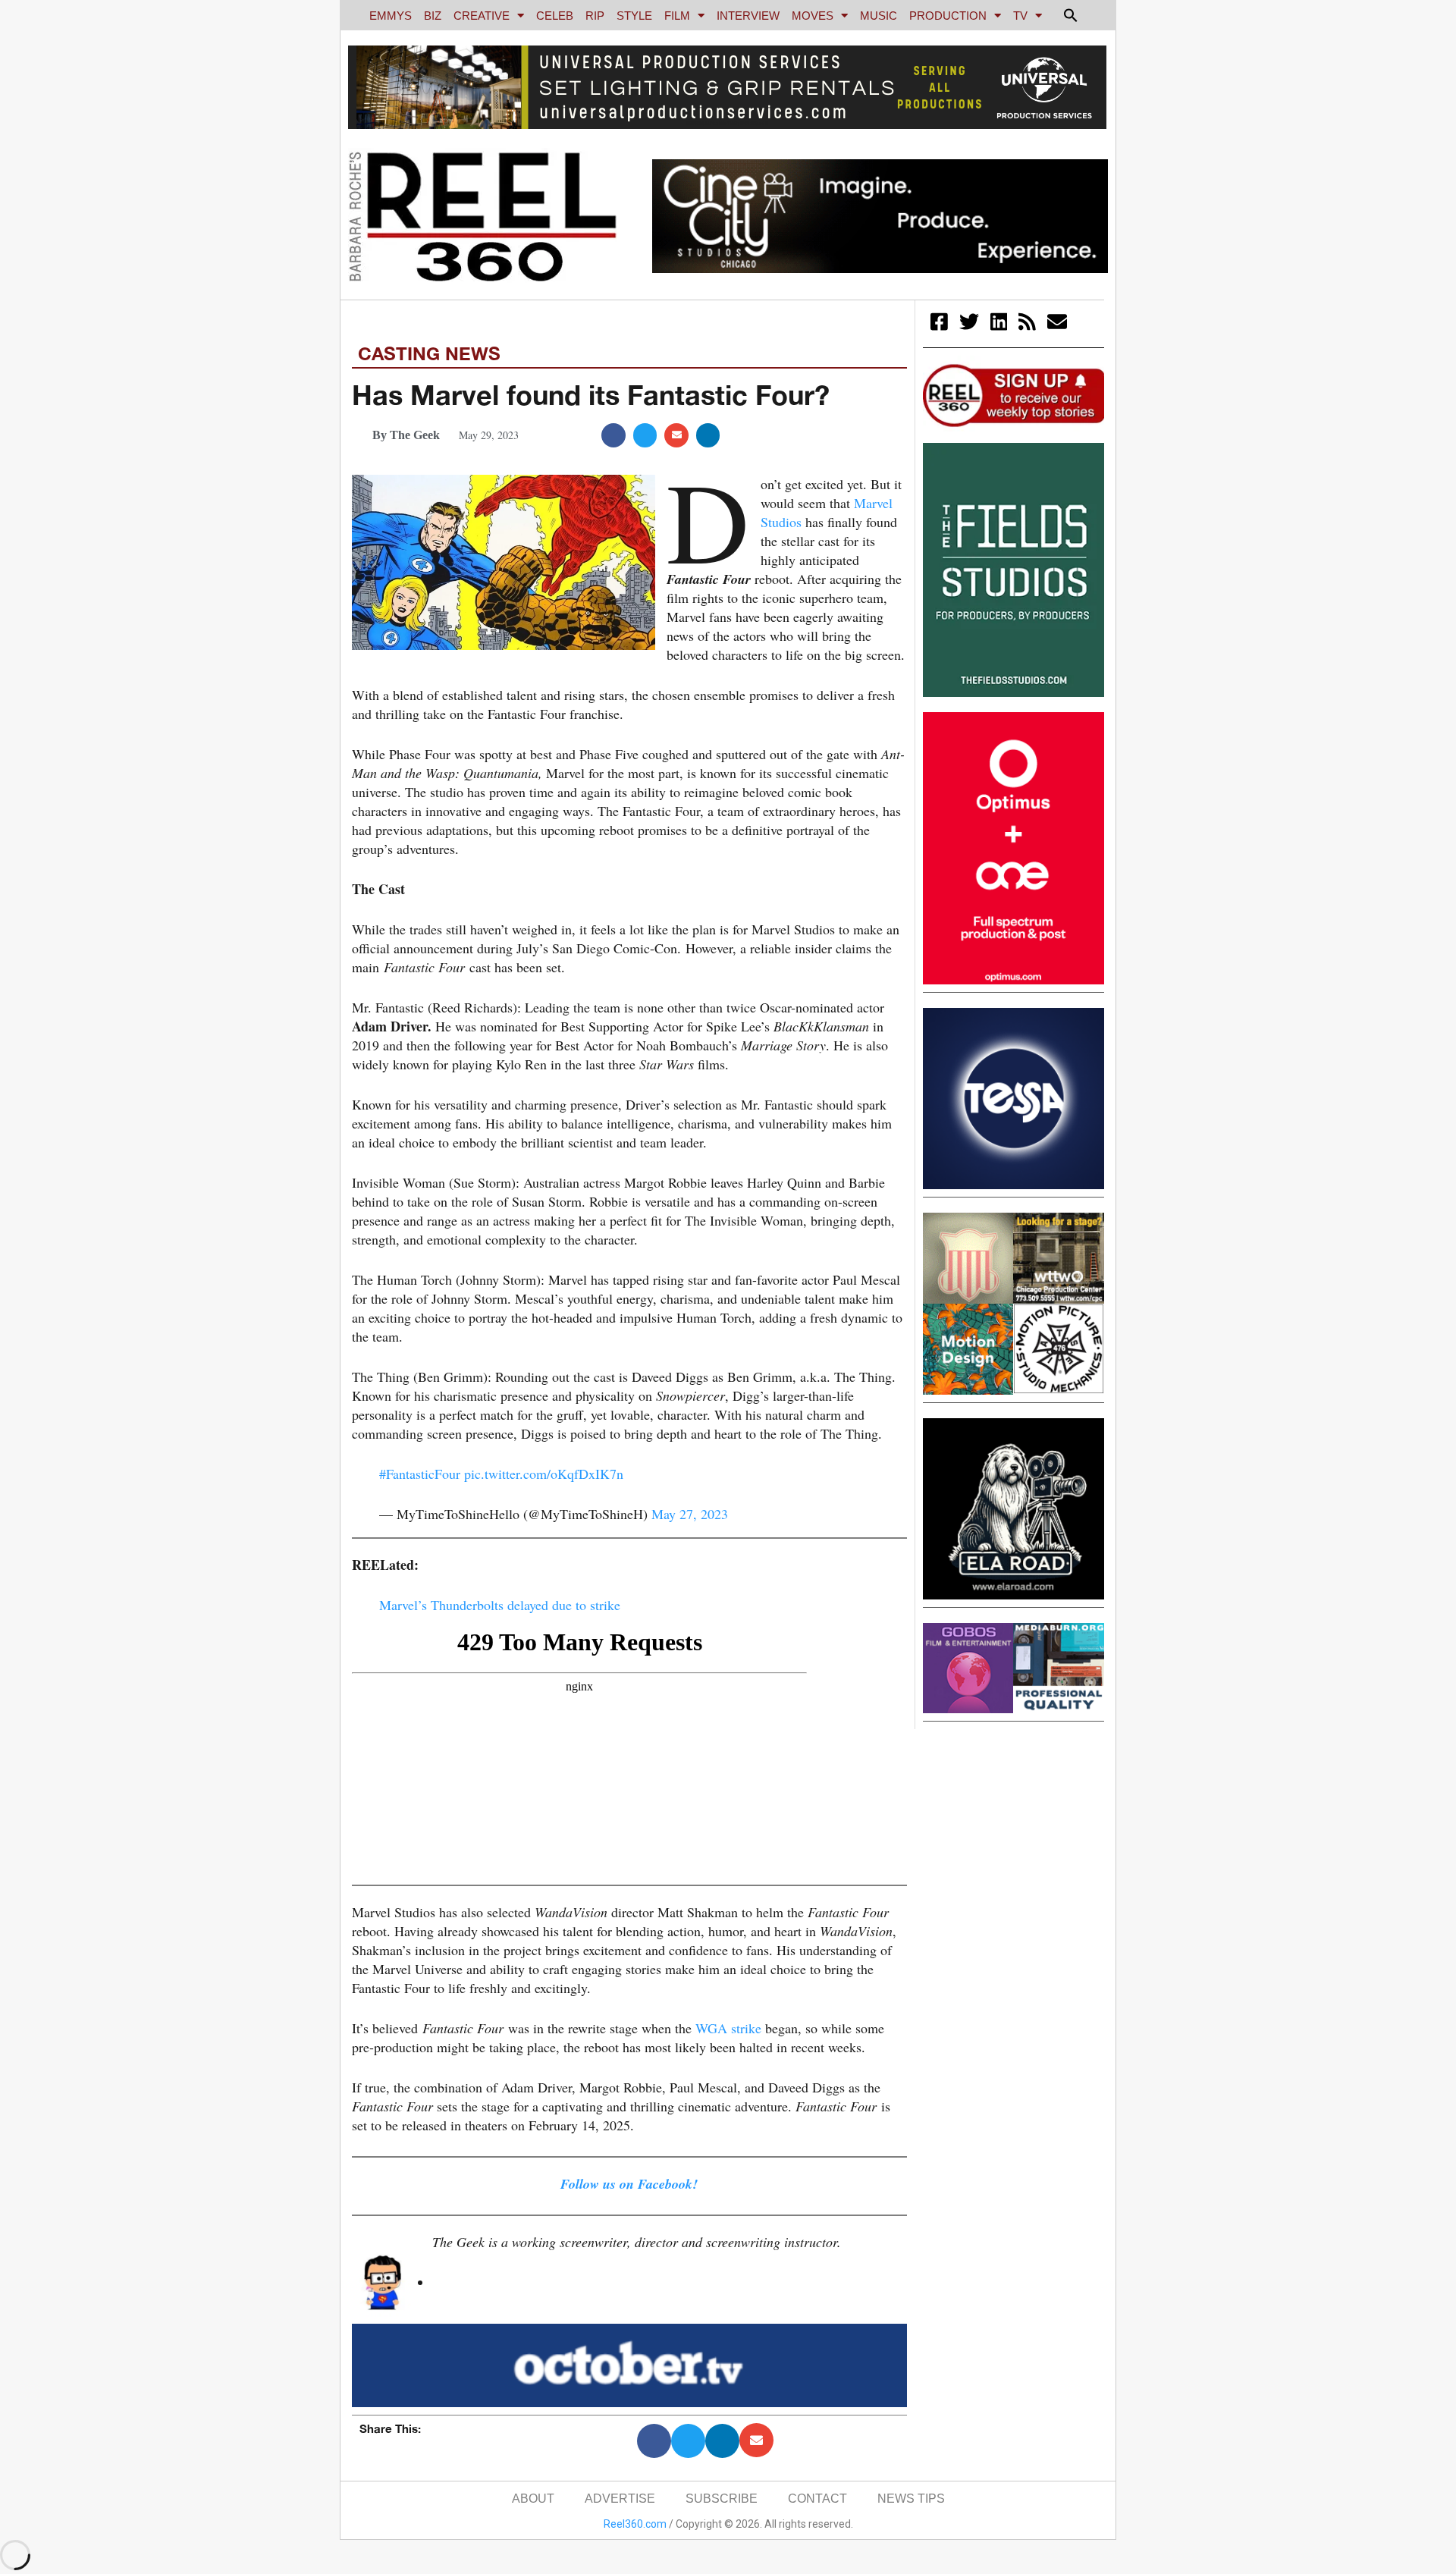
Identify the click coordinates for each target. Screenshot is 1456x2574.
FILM (677, 16)
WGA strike (728, 2028)
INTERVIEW (748, 16)
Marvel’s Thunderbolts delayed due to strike (500, 1605)
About (533, 2499)
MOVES (813, 16)
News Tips (911, 2499)
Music (879, 16)
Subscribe (722, 2499)
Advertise (620, 2499)
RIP (595, 16)
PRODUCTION (948, 16)
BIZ (433, 16)
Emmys (391, 16)
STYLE (634, 16)
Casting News (429, 353)
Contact (817, 2499)
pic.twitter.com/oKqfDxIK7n (544, 1474)
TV (1020, 16)
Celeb (555, 16)
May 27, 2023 (690, 1514)
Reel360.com (635, 2524)
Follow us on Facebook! (629, 2184)
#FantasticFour (420, 1474)
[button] (1071, 15)
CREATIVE (482, 16)
